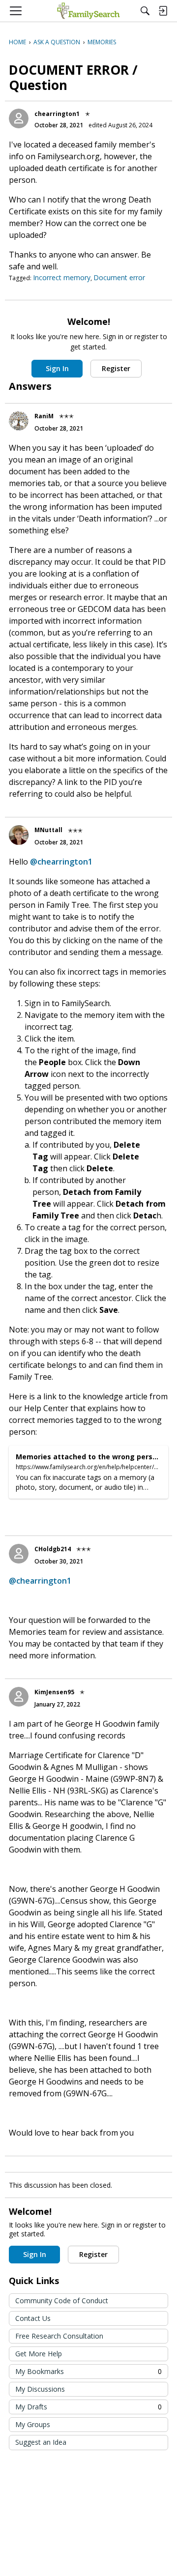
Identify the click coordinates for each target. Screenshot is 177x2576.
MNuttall (48, 830)
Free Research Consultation (59, 2336)
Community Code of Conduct (62, 2301)
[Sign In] (163, 11)
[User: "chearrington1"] (19, 118)
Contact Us (33, 2318)
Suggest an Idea (41, 2442)
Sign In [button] (57, 368)
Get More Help (39, 2354)
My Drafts (88, 2407)
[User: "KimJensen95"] (19, 1697)
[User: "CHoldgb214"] (19, 1554)
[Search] (145, 11)
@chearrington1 (61, 862)
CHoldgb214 (53, 1549)
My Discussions (40, 2389)
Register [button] (116, 368)
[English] (88, 11)
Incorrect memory (62, 277)
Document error (119, 277)
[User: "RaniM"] (19, 421)
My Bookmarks (88, 2371)
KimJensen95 (54, 1692)
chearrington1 (57, 114)
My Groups (33, 2424)
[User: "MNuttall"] (19, 835)
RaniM (44, 416)
